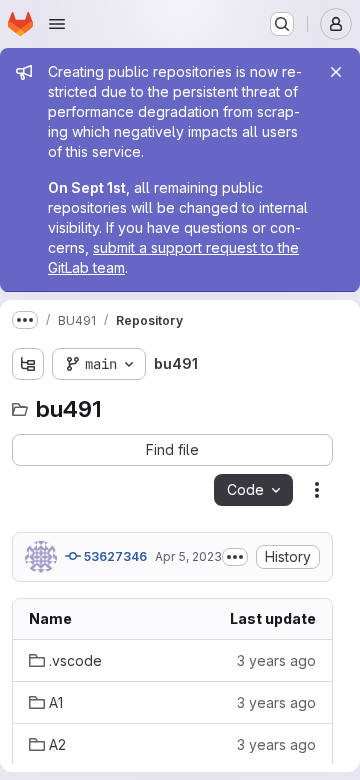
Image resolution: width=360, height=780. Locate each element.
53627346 (114, 556)
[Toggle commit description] (235, 557)
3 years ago (276, 660)
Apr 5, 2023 (188, 556)
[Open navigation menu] (57, 24)
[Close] (336, 72)
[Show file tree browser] (28, 364)
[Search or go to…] (282, 24)
